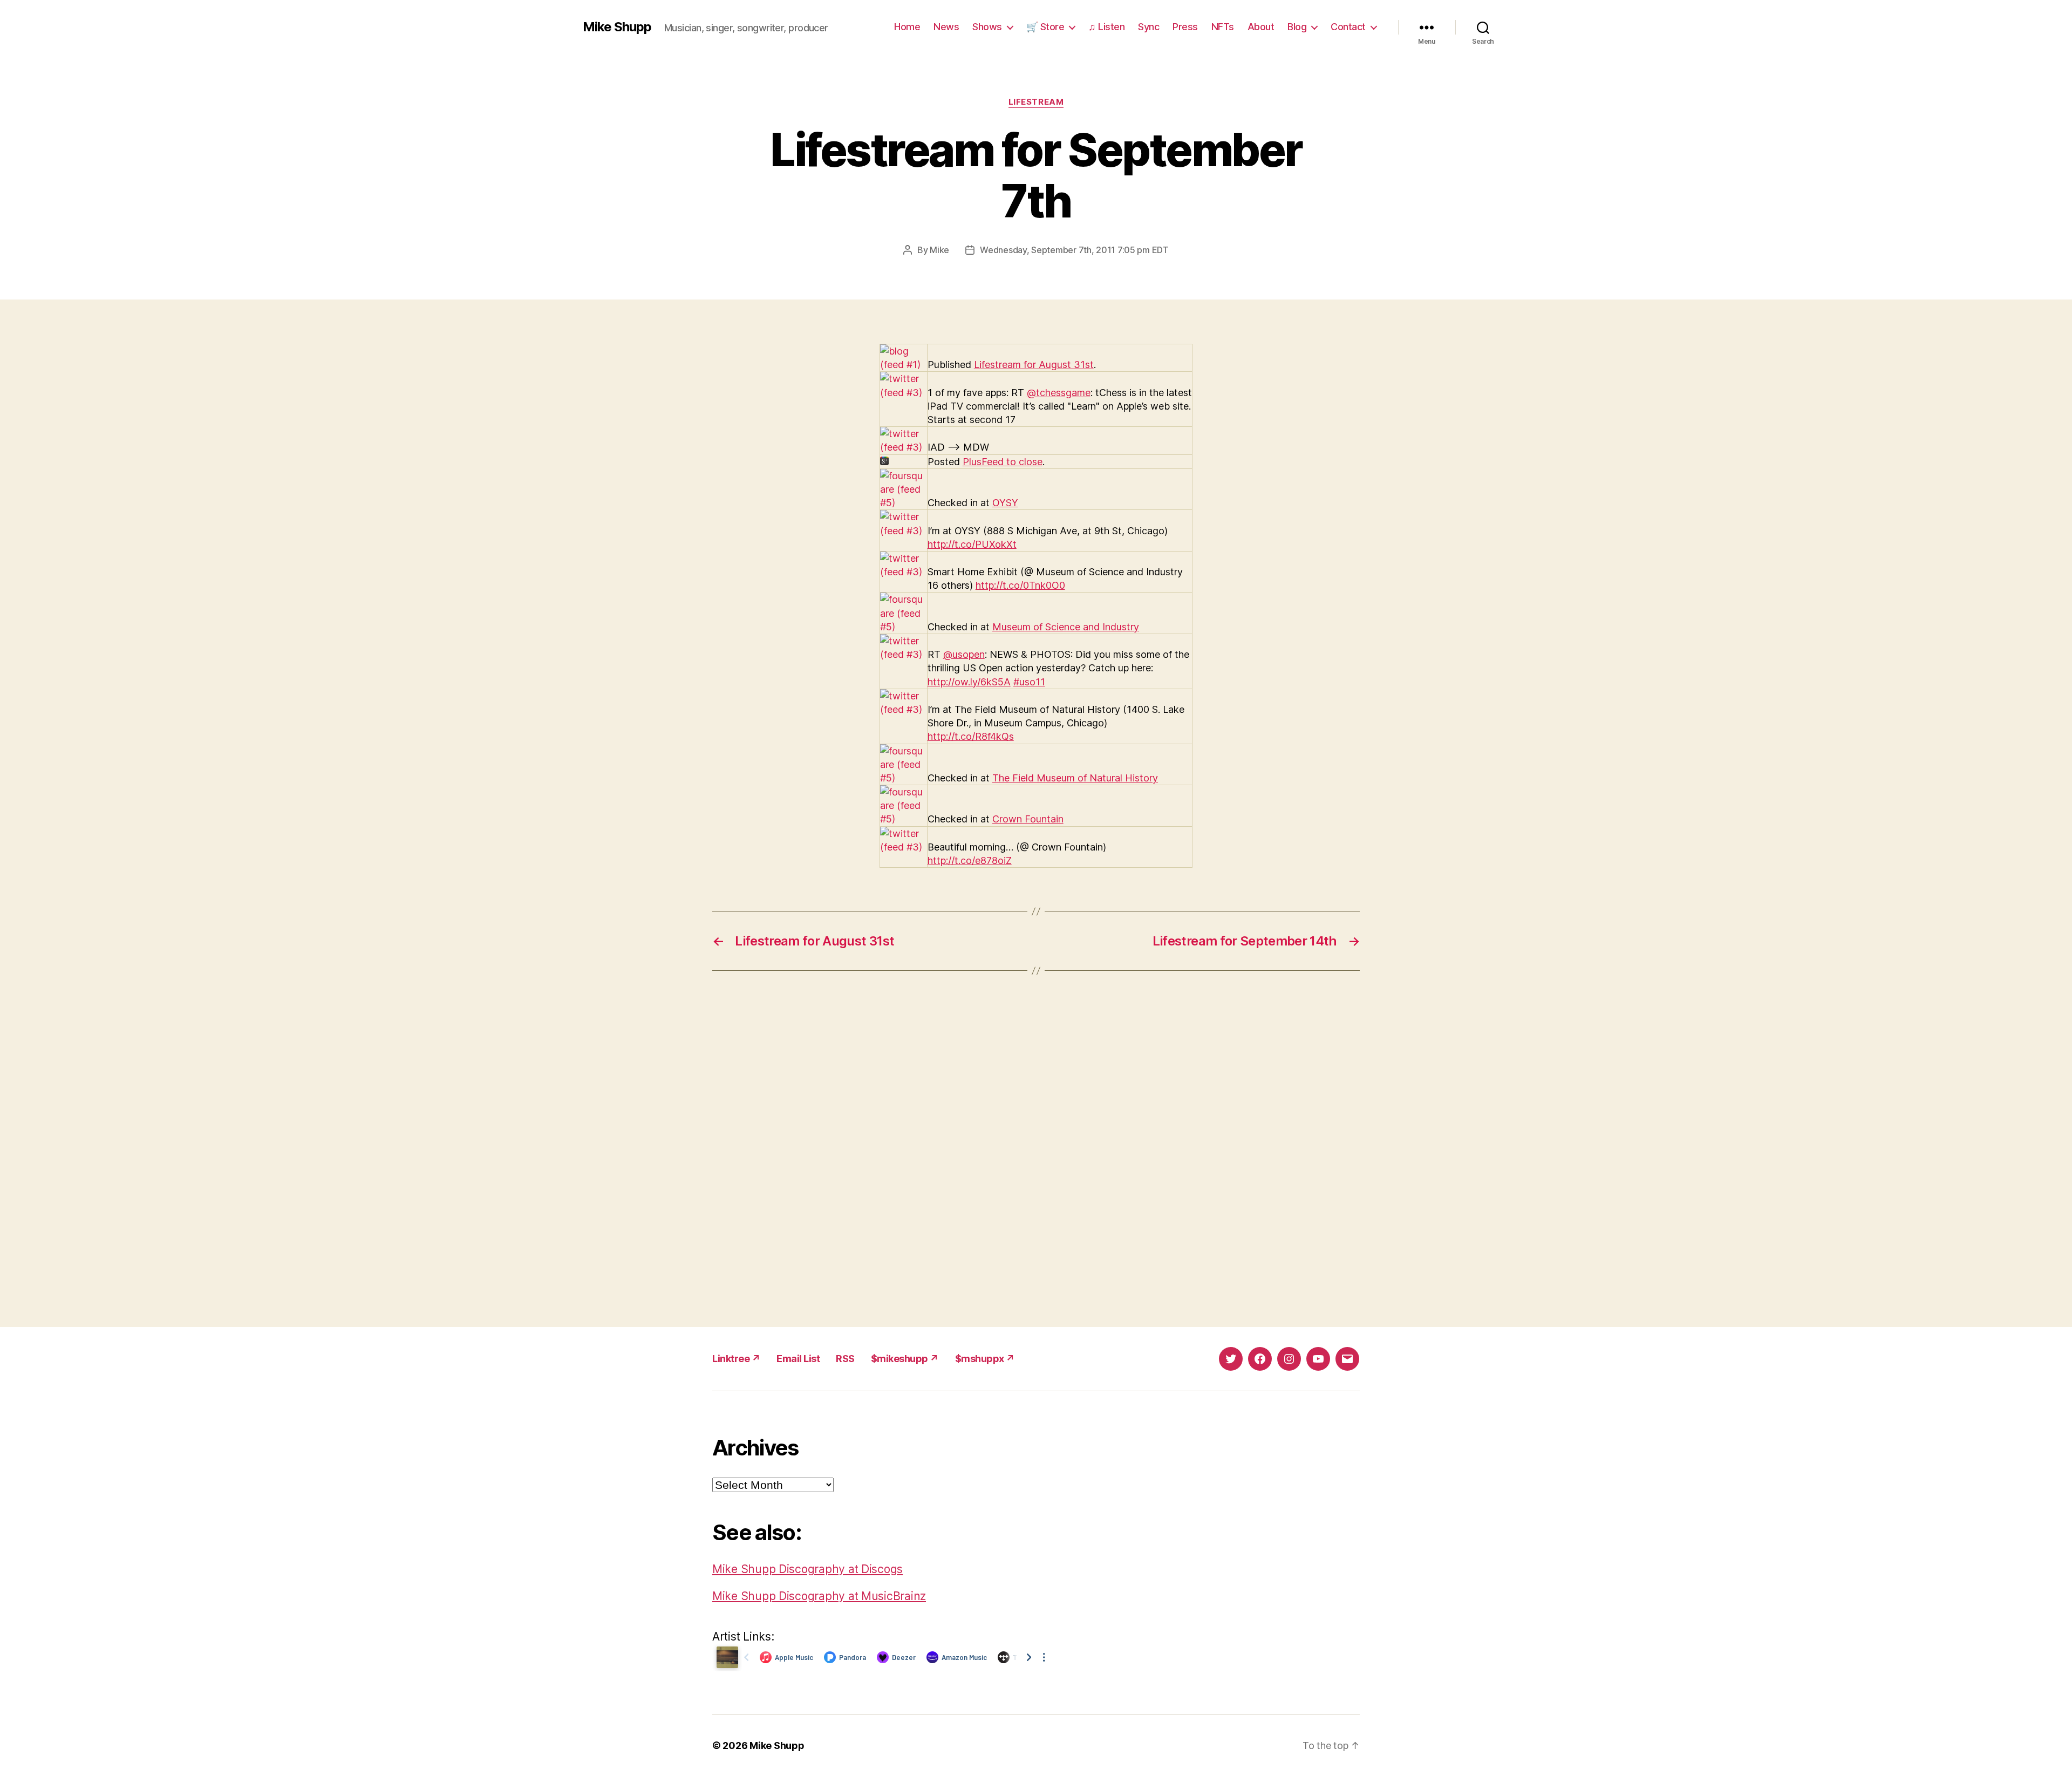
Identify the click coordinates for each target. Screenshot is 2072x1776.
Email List (798, 1359)
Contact (1348, 27)
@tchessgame (1059, 393)
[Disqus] (1036, 1149)
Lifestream (1036, 102)
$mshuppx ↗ (985, 1359)
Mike (939, 250)
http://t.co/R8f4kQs (971, 736)
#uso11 (1029, 682)
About (1261, 27)
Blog (1297, 27)
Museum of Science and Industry (1066, 627)
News (946, 27)
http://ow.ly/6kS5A (969, 682)
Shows (987, 27)
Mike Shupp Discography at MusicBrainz (819, 1596)
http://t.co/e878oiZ (970, 860)
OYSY (1005, 503)
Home (907, 27)
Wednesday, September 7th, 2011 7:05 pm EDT (1074, 250)
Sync (1149, 27)
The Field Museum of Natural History (1075, 778)
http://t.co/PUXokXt (972, 544)
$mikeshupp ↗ (905, 1359)
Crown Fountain (1028, 819)
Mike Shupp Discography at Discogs (807, 1569)
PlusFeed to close (1003, 462)
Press (1185, 27)
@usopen (964, 654)
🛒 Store (1045, 27)
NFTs (1223, 27)
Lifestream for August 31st (1034, 365)
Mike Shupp (617, 27)
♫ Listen (1106, 27)
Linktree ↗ (736, 1359)
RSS (845, 1359)
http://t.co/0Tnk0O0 (1020, 585)
